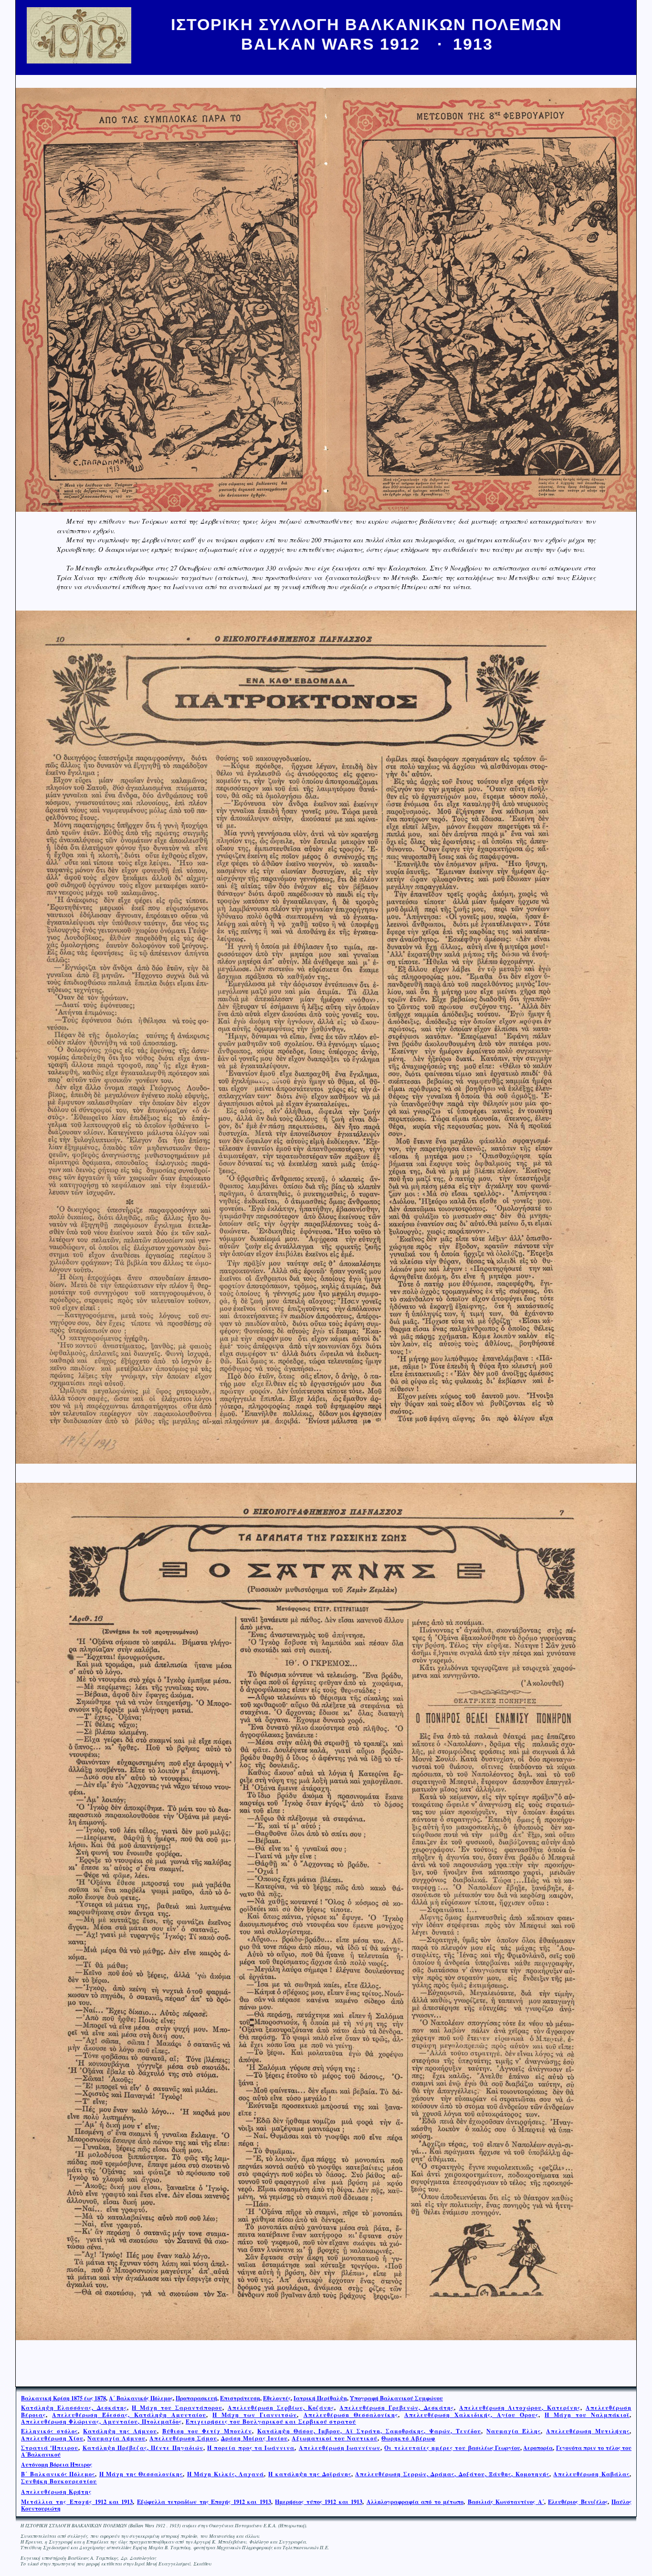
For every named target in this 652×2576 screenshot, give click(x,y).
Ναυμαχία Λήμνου (116, 2438)
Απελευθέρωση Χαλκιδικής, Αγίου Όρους (471, 2415)
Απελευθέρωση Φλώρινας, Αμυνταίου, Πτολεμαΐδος (101, 2422)
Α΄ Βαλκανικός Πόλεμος (141, 2398)
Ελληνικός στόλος (49, 2431)
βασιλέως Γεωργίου (452, 2448)
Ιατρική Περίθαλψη (320, 2398)
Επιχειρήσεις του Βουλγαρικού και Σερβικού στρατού (271, 2422)
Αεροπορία (538, 2448)
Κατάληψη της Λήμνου (120, 2431)
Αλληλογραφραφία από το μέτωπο (415, 2502)
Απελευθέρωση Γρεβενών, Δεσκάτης (397, 2408)
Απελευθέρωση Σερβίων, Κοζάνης (281, 2408)
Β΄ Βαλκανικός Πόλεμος (58, 2474)
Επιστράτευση (240, 2398)
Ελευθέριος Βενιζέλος (578, 2502)
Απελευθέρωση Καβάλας (591, 2474)
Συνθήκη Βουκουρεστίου (59, 2481)
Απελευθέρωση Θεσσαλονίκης (351, 2415)
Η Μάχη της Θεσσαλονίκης (141, 2474)
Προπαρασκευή (196, 2398)
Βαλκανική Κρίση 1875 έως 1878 (63, 2398)
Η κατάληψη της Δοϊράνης (310, 2474)
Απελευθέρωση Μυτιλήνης (588, 2431)
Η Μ (194, 2474)
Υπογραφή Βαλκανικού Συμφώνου (396, 2398)
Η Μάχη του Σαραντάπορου (177, 2408)
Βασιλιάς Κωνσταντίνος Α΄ (506, 2502)
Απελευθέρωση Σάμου (183, 2438)
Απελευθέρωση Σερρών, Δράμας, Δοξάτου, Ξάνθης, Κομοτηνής (452, 2474)
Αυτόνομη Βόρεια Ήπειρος (57, 2465)
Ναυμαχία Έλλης (514, 2431)
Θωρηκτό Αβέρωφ (408, 2438)
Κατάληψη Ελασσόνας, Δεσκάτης (74, 2408)
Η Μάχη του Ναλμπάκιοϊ (587, 2415)
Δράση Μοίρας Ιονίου (254, 2438)
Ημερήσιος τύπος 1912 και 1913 (319, 2502)
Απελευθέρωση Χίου (52, 2438)
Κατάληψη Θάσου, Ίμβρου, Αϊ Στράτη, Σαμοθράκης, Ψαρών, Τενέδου (369, 2431)
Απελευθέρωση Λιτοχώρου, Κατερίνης (520, 2408)
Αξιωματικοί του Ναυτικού (335, 2438)
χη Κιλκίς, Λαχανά (234, 2474)
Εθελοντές (277, 2398)
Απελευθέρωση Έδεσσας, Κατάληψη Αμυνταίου (129, 2415)
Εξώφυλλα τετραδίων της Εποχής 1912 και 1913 (204, 2502)
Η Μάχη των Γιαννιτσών (255, 2415)
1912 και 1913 (77, 2502)
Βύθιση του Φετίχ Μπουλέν (207, 2431)
